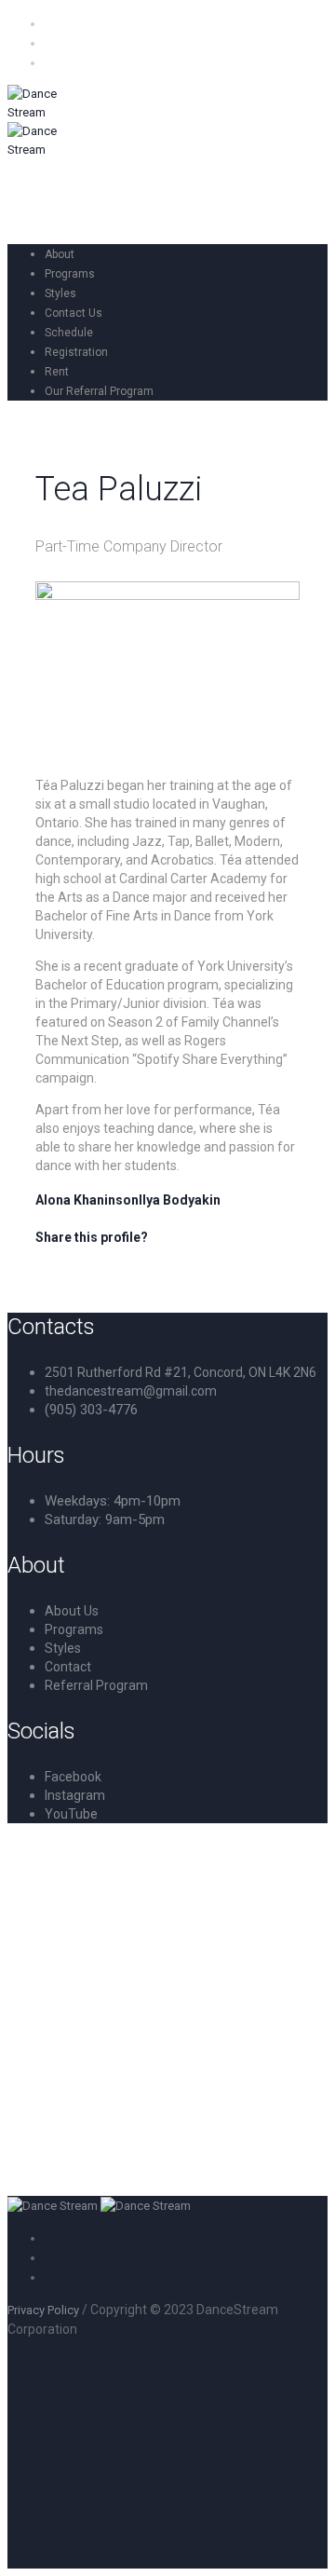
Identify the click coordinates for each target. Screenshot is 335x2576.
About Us (72, 1611)
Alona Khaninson (87, 1200)
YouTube (71, 1814)
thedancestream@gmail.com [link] (131, 1391)
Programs (74, 1629)
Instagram (75, 1795)
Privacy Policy (43, 2310)
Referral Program (96, 1685)
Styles (63, 1648)
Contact (68, 1667)
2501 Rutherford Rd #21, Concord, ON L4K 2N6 (181, 1372)
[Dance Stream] (99, 2206)
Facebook (73, 1777)
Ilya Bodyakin (180, 1200)
